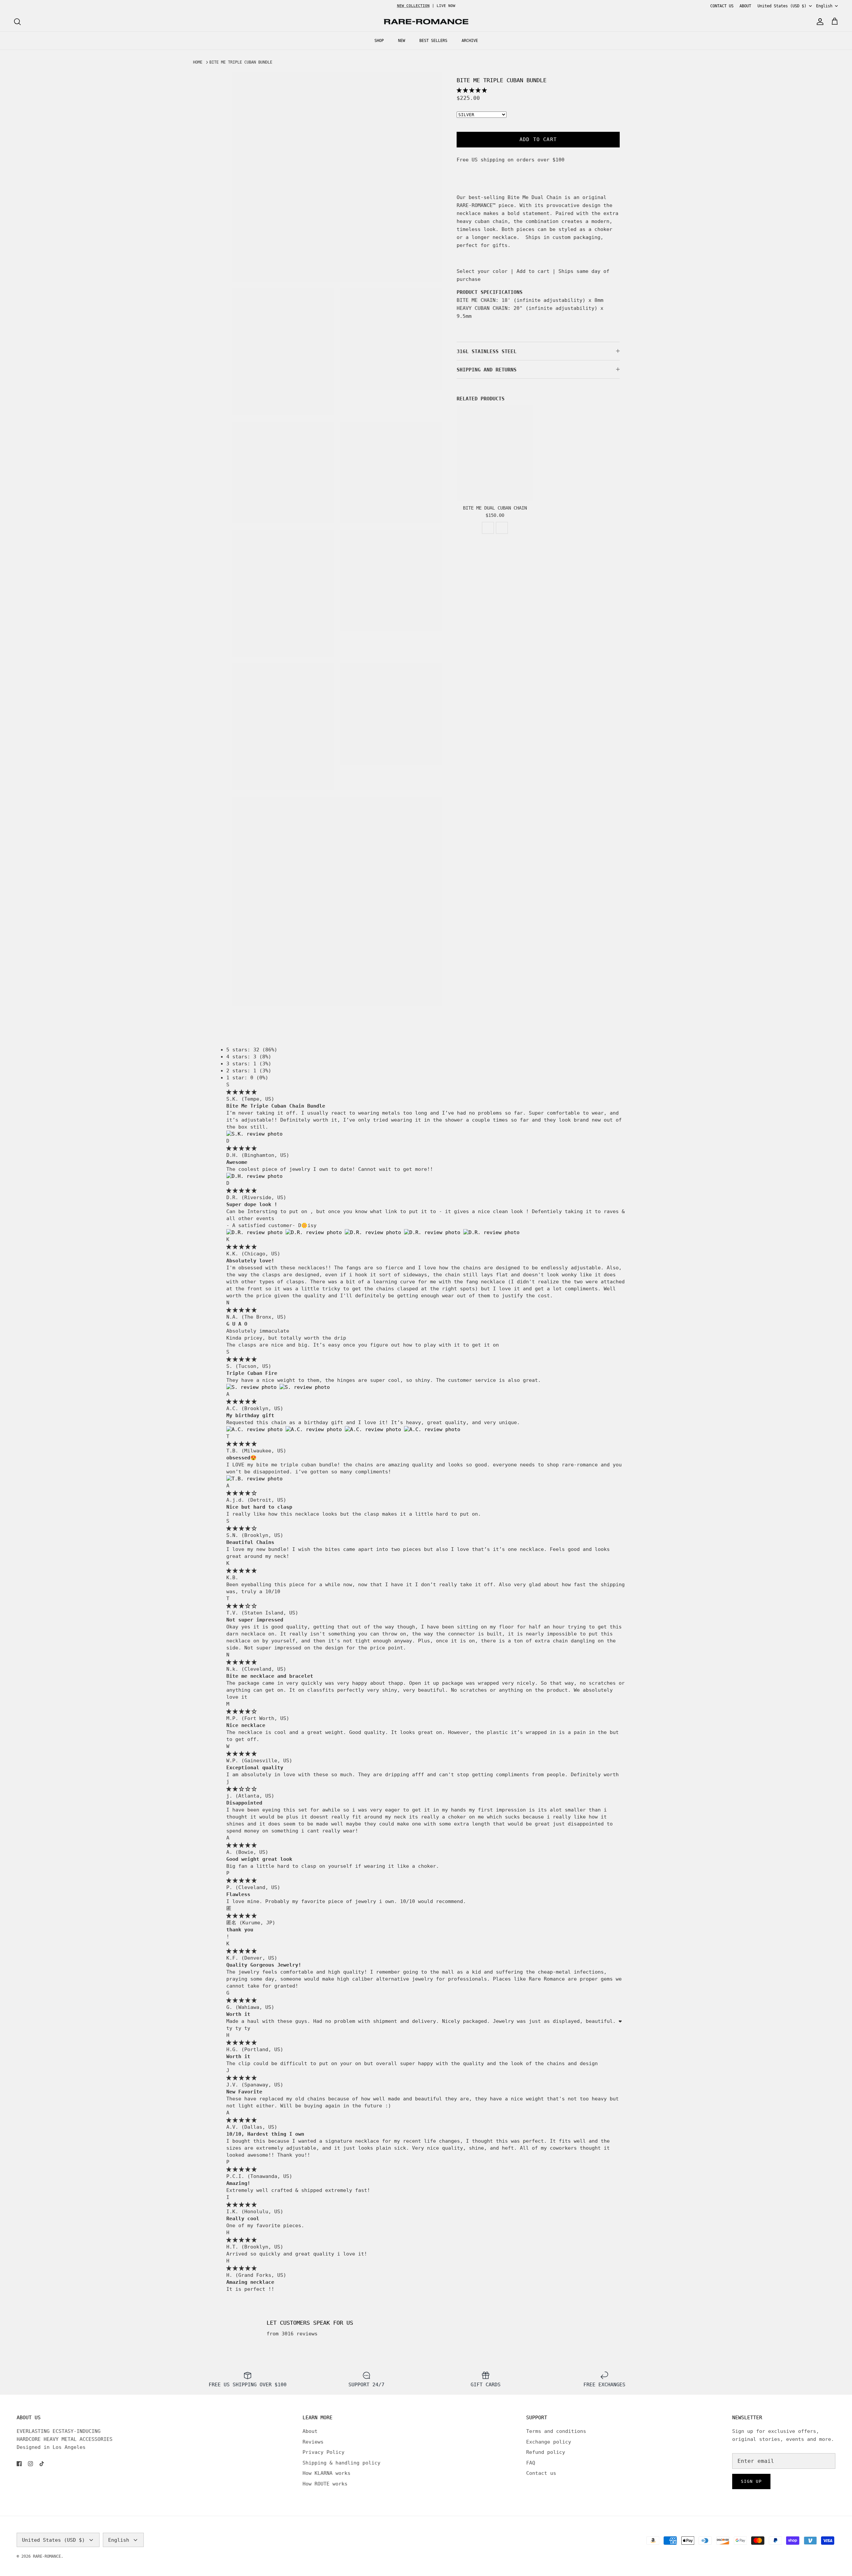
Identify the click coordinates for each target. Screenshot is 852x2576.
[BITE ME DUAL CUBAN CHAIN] (495, 453)
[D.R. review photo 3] (374, 1232)
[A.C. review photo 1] (256, 1429)
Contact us (541, 2473)
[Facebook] (19, 2464)
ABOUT (745, 6)
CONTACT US (722, 6)
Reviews (313, 2442)
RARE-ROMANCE (47, 2556)
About (310, 2431)
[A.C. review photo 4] (432, 1429)
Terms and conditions (556, 2431)
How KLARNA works (326, 2473)
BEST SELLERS (433, 41)
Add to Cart (538, 139)
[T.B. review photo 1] (254, 1479)
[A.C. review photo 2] (315, 1429)
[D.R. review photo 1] (256, 1232)
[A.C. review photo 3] (374, 1429)
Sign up (751, 2481)
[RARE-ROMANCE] (426, 22)
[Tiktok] (42, 2464)
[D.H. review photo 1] (254, 1176)
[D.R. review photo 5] (491, 1232)
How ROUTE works (325, 2484)
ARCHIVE (470, 41)
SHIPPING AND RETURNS (487, 370)
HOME (198, 62)
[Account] (819, 22)
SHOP (379, 41)
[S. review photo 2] (305, 1387)
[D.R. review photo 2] (315, 1232)
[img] (241, 1092)
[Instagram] (30, 2464)
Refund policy (546, 2452)
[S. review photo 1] (253, 1387)
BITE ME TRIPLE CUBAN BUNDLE (241, 62)
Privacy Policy (323, 2452)
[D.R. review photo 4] (434, 1232)
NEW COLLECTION (413, 6)
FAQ (531, 2463)
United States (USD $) (782, 6)
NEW (402, 41)
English (824, 6)
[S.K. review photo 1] (254, 1134)
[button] (472, 90)
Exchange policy (549, 2442)
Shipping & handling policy (341, 2463)
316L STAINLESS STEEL (487, 351)
